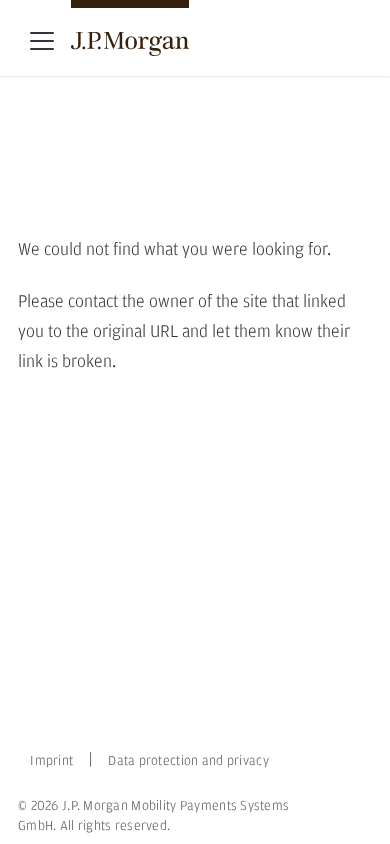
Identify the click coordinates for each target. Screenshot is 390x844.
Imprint (44, 761)
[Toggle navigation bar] (42, 41)
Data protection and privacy (188, 761)
